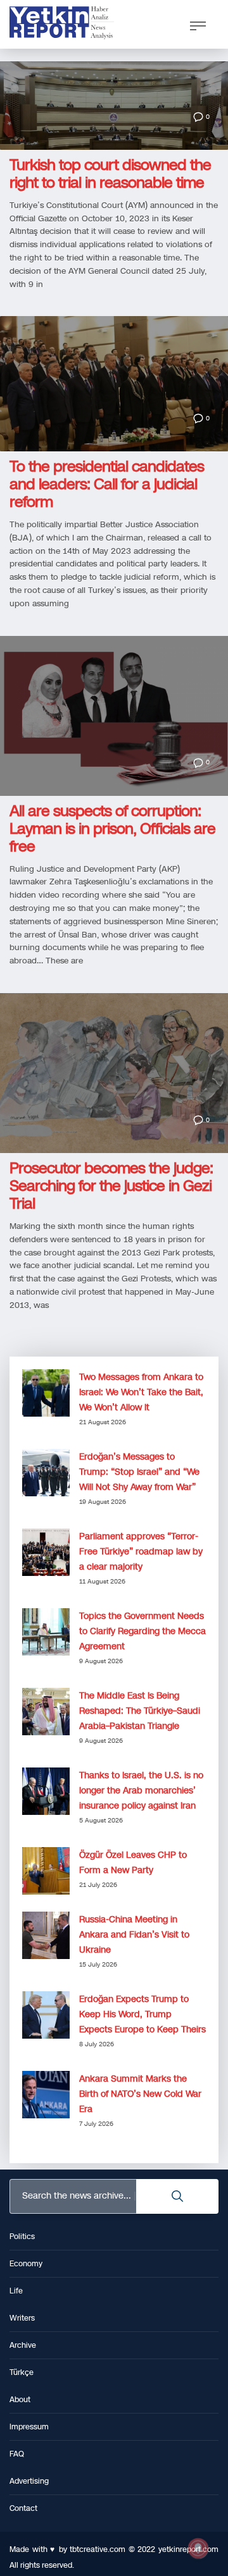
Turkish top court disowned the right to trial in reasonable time (110, 174)
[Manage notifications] (198, 2548)
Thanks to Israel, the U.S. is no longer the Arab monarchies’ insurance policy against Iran (141, 1791)
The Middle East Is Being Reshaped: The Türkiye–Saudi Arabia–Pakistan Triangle (140, 1711)
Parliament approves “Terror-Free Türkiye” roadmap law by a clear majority (141, 1552)
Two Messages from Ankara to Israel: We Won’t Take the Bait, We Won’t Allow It (141, 1392)
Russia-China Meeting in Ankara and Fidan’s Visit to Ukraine (134, 1935)
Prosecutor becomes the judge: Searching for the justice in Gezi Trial (111, 1186)
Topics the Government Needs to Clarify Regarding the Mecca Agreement (142, 1631)
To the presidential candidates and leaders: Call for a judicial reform (107, 484)
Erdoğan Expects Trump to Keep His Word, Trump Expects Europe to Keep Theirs (142, 2014)
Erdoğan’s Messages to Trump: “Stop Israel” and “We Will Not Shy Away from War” (139, 1472)
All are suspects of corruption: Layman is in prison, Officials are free (112, 829)
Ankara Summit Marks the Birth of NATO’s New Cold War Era (140, 2094)
